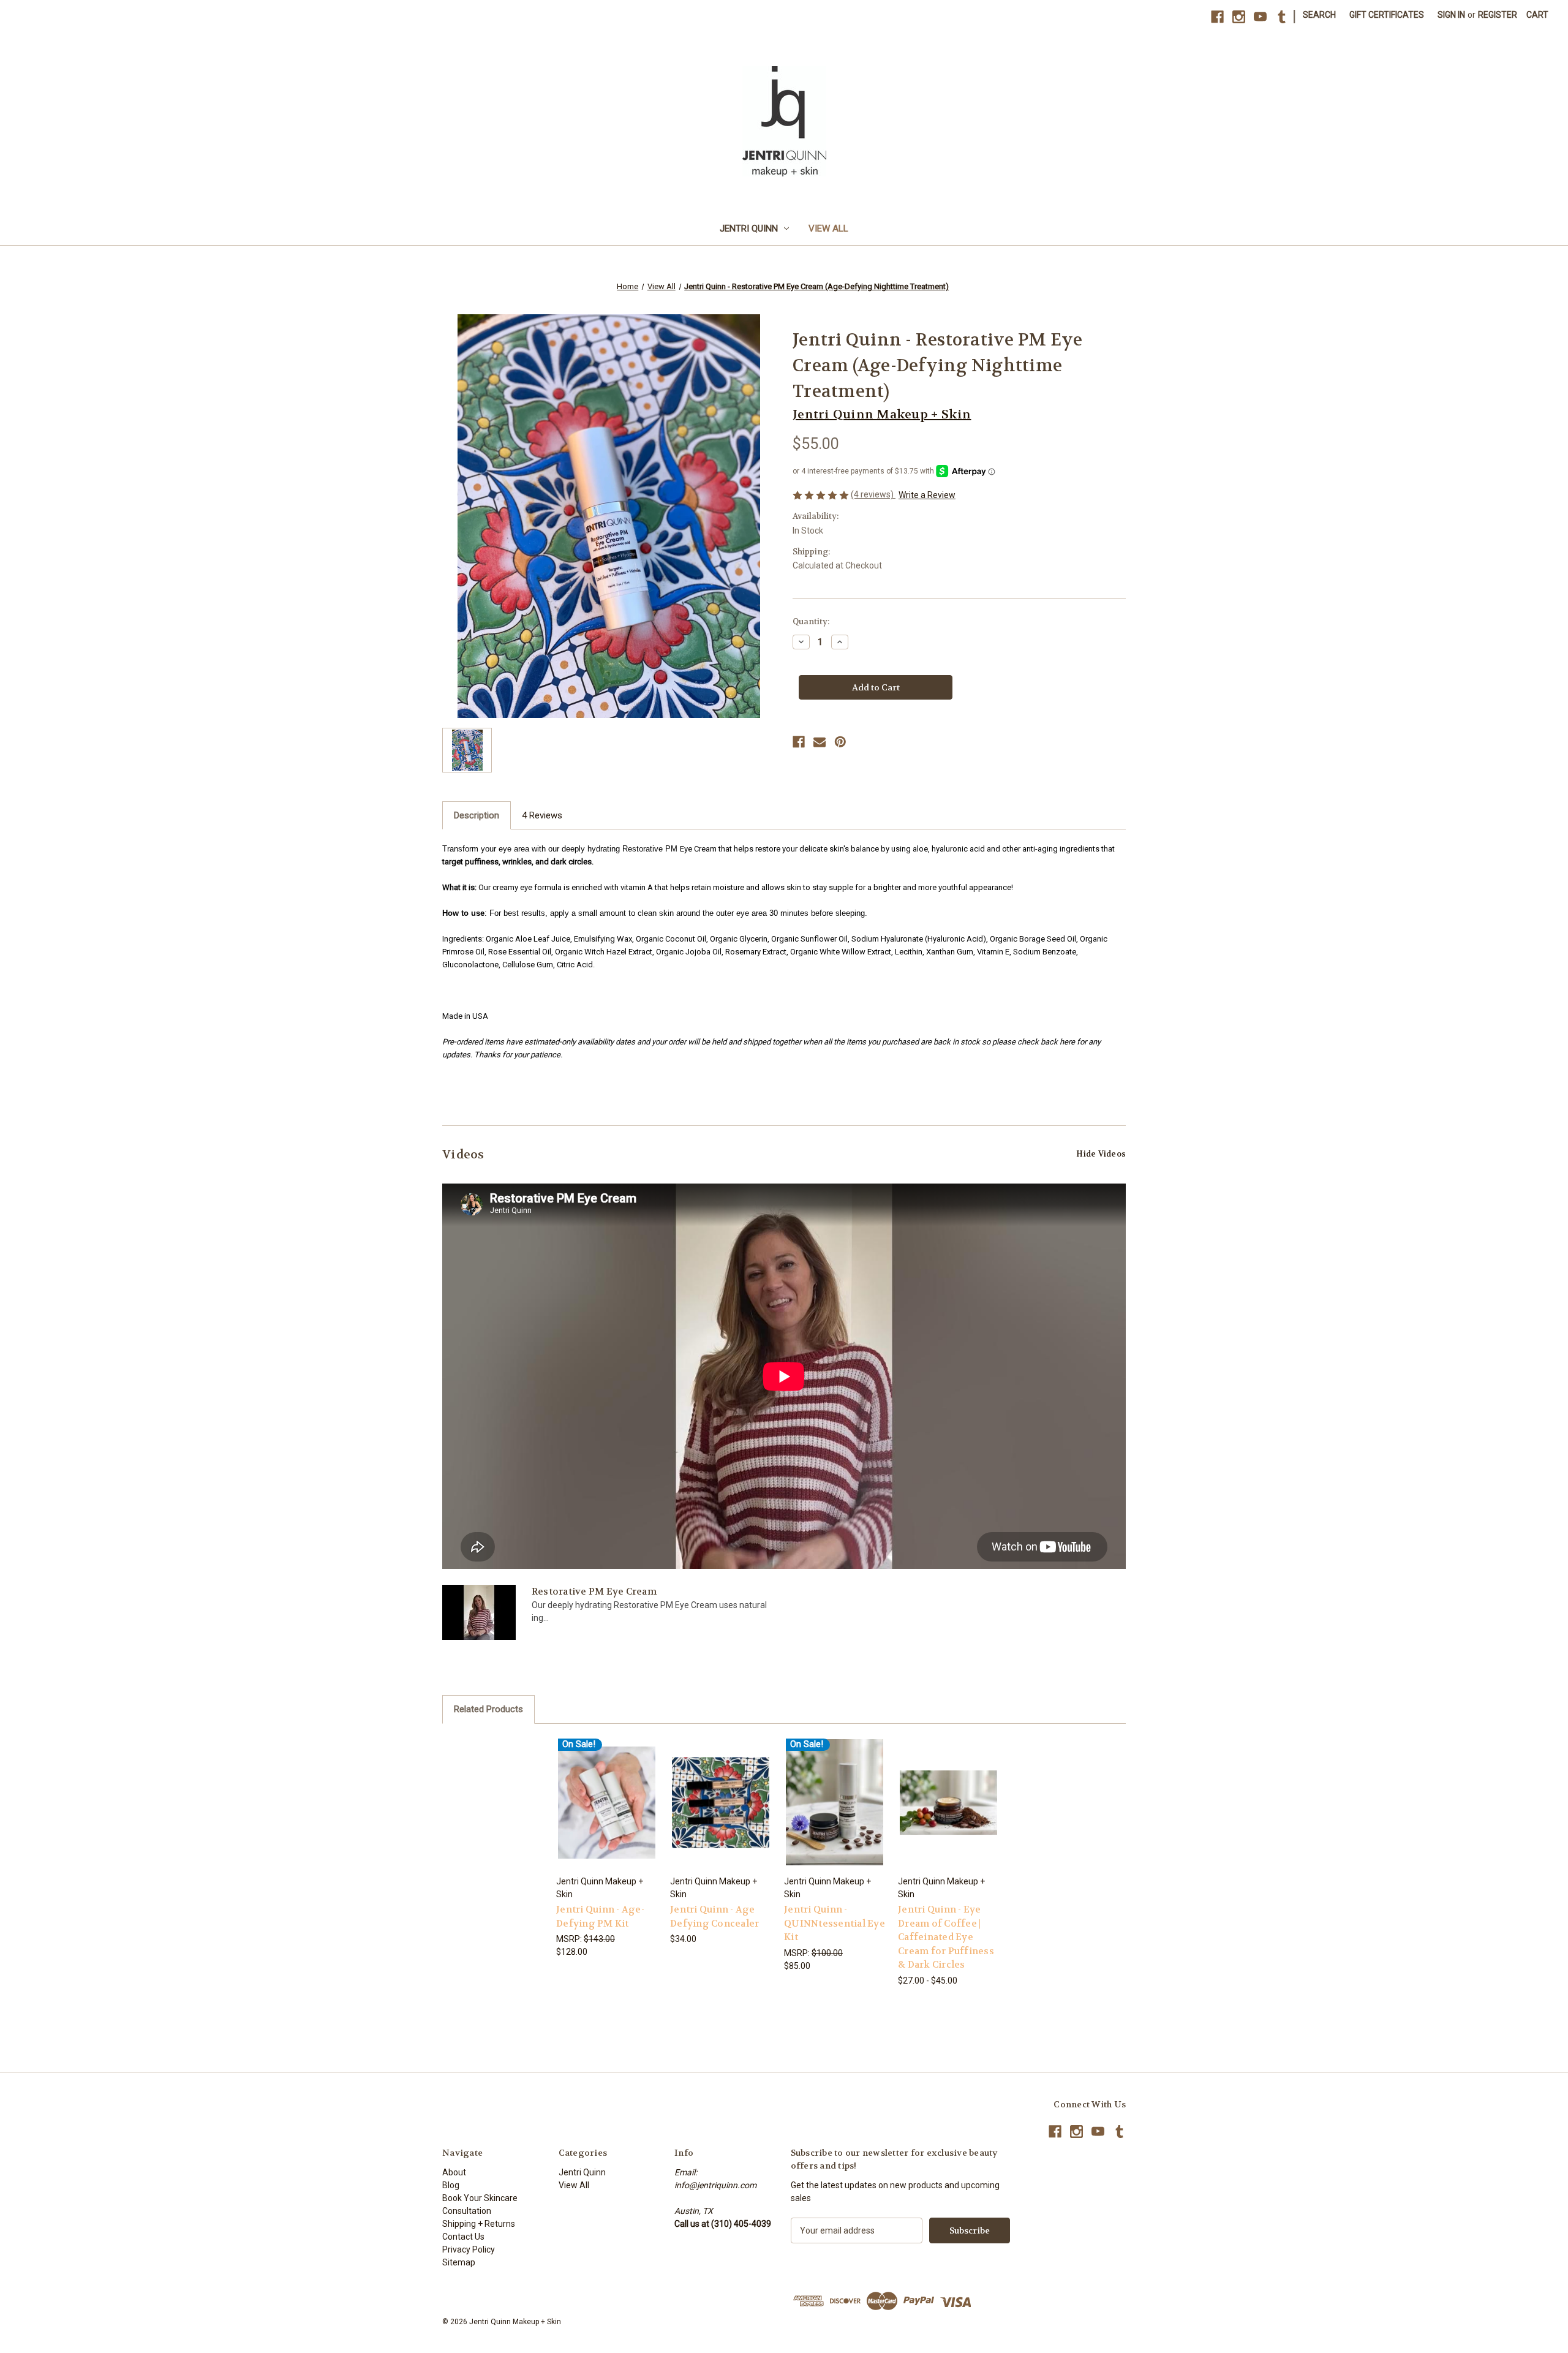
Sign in (1451, 15)
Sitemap (459, 2262)
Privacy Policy (469, 2249)
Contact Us (463, 2237)
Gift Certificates (1387, 15)
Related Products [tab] (488, 1709)
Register (1498, 15)
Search (1319, 15)
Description (477, 815)
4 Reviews (542, 815)
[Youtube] (1260, 17)
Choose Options (721, 1813)
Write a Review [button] (927, 495)
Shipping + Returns (479, 2224)
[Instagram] (1239, 17)
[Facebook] (1217, 17)
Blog (451, 2185)
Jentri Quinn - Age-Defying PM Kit (600, 1917)
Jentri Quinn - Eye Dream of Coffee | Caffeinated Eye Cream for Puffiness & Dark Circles (946, 1937)
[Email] (820, 742)
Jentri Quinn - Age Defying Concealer (714, 1917)
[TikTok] (1282, 17)
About (454, 2172)
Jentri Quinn (749, 229)
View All (828, 229)
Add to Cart (607, 1813)
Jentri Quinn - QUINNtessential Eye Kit (835, 1923)
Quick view (606, 1792)
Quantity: (811, 621)
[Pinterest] (840, 742)
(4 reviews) (873, 494)
